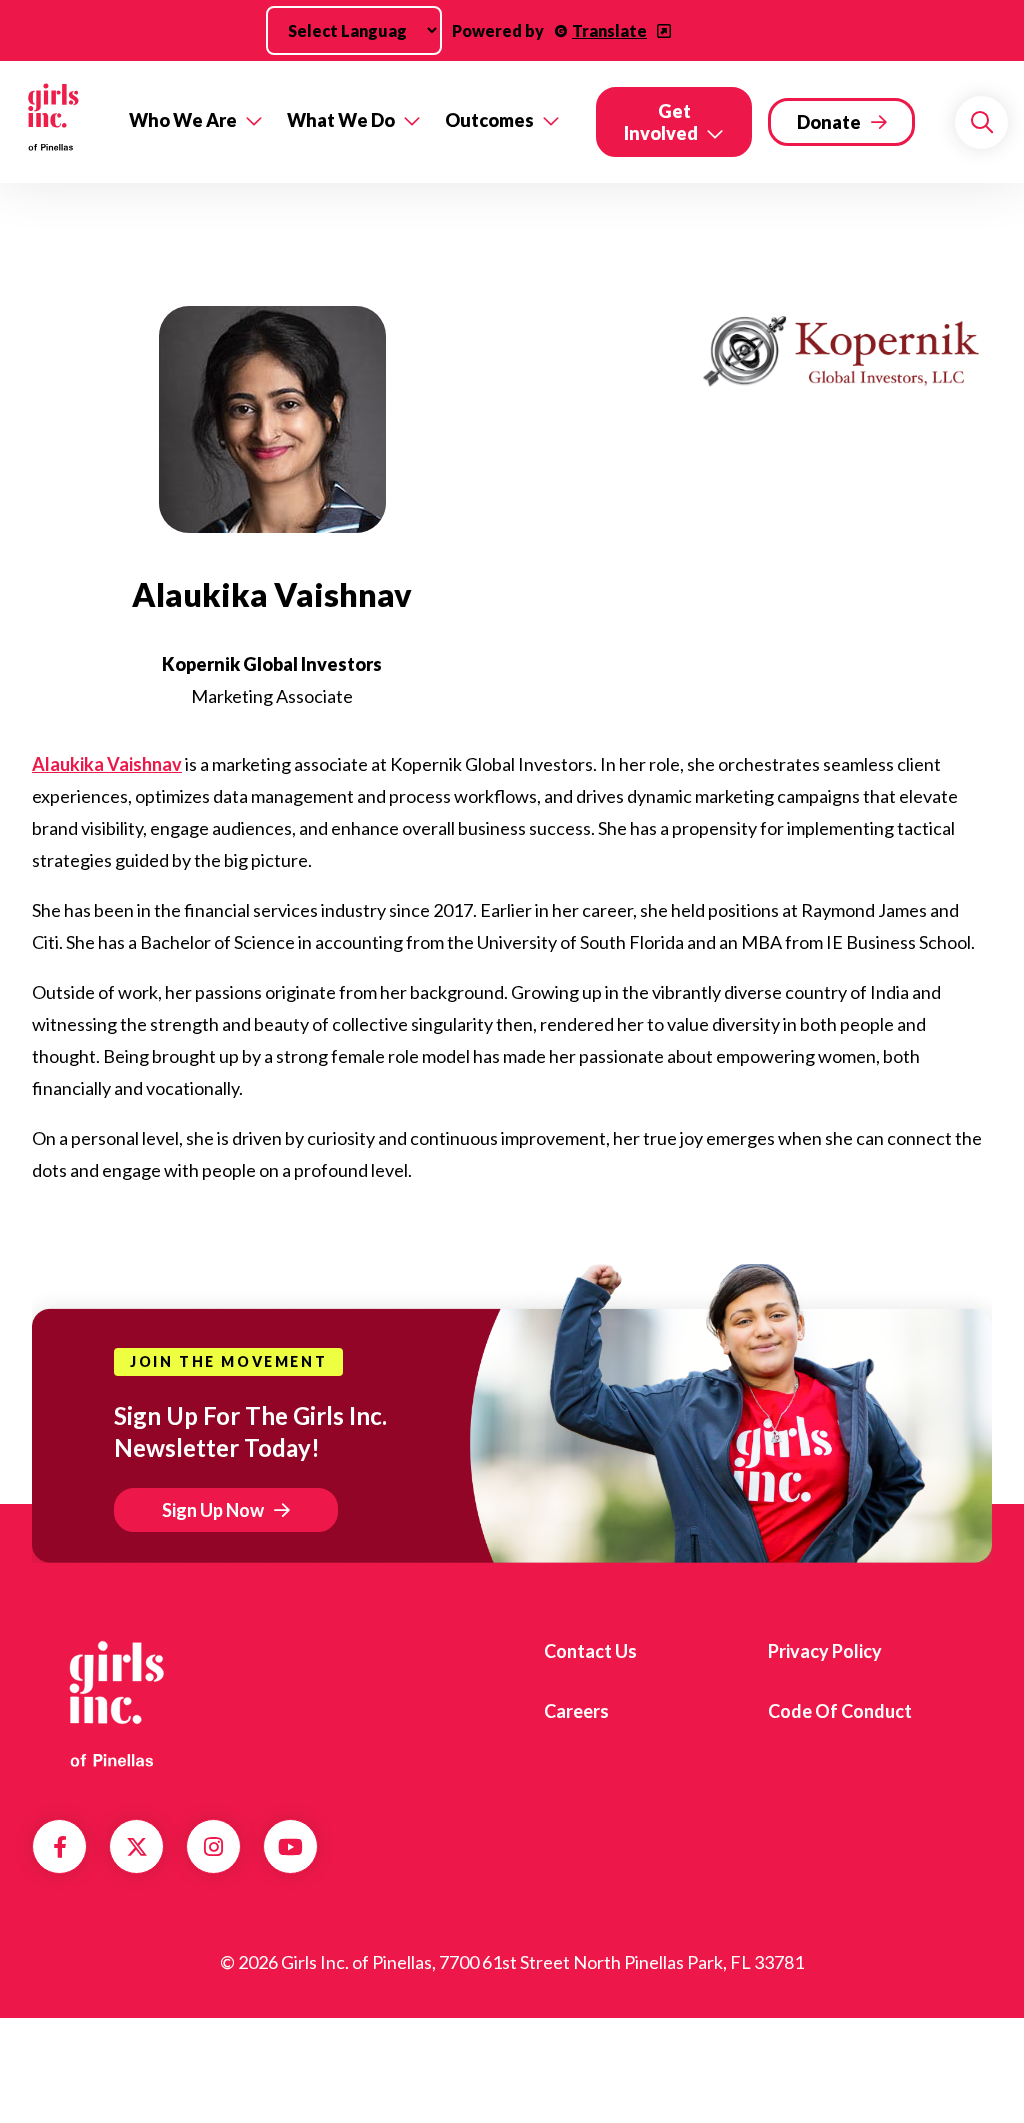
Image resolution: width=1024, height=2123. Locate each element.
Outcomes (489, 120)
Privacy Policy (825, 1651)
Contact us (590, 1651)
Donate (829, 122)
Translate (609, 30)
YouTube (290, 1847)
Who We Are (183, 120)
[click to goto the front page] (113, 1704)
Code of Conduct (840, 1711)
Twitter (137, 1847)
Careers (576, 1711)
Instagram (213, 1847)
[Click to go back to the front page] (58, 122)
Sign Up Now (213, 1510)
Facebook (60, 1847)
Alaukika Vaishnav (107, 764)
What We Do (341, 120)
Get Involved (661, 122)
